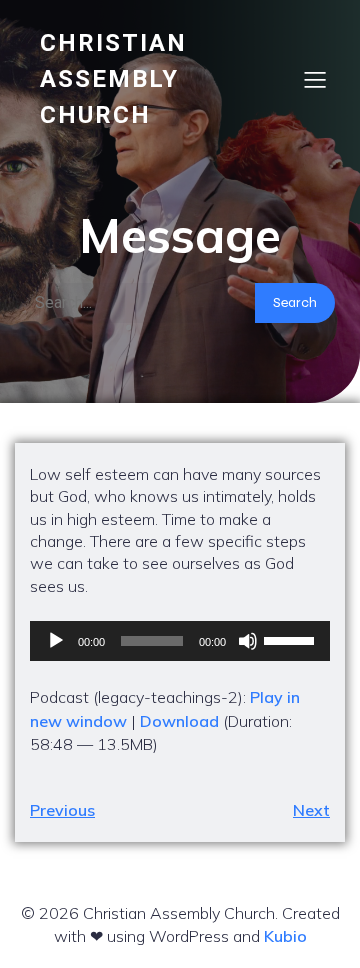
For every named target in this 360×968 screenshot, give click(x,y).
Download (179, 721)
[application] (180, 641)
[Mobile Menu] (315, 79)
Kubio (285, 936)
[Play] (56, 641)
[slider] (292, 639)
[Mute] (248, 641)
